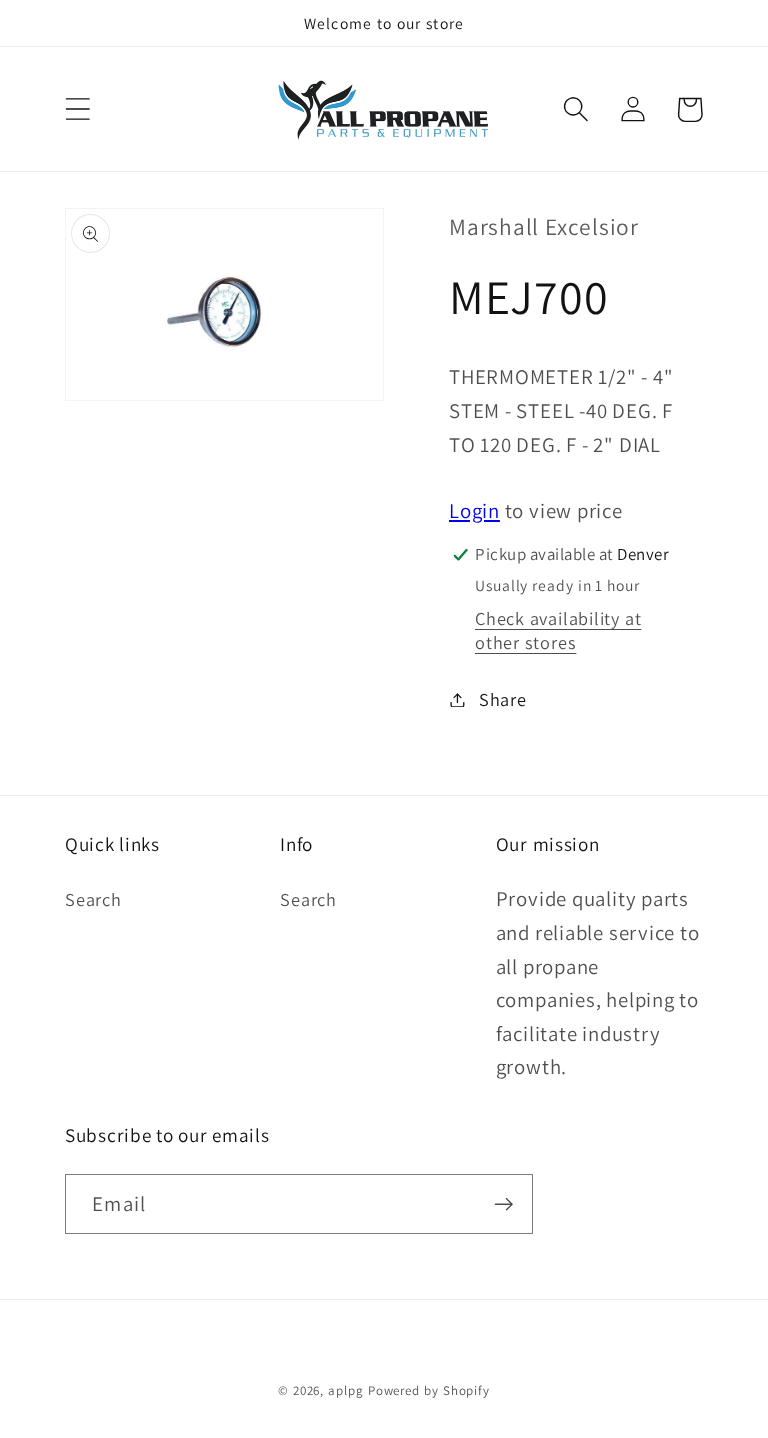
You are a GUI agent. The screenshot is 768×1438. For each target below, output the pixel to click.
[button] (77, 109)
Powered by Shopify (429, 1390)
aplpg (346, 1390)
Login (474, 510)
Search (93, 899)
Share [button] (503, 699)
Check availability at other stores (558, 630)
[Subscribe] (503, 1204)
